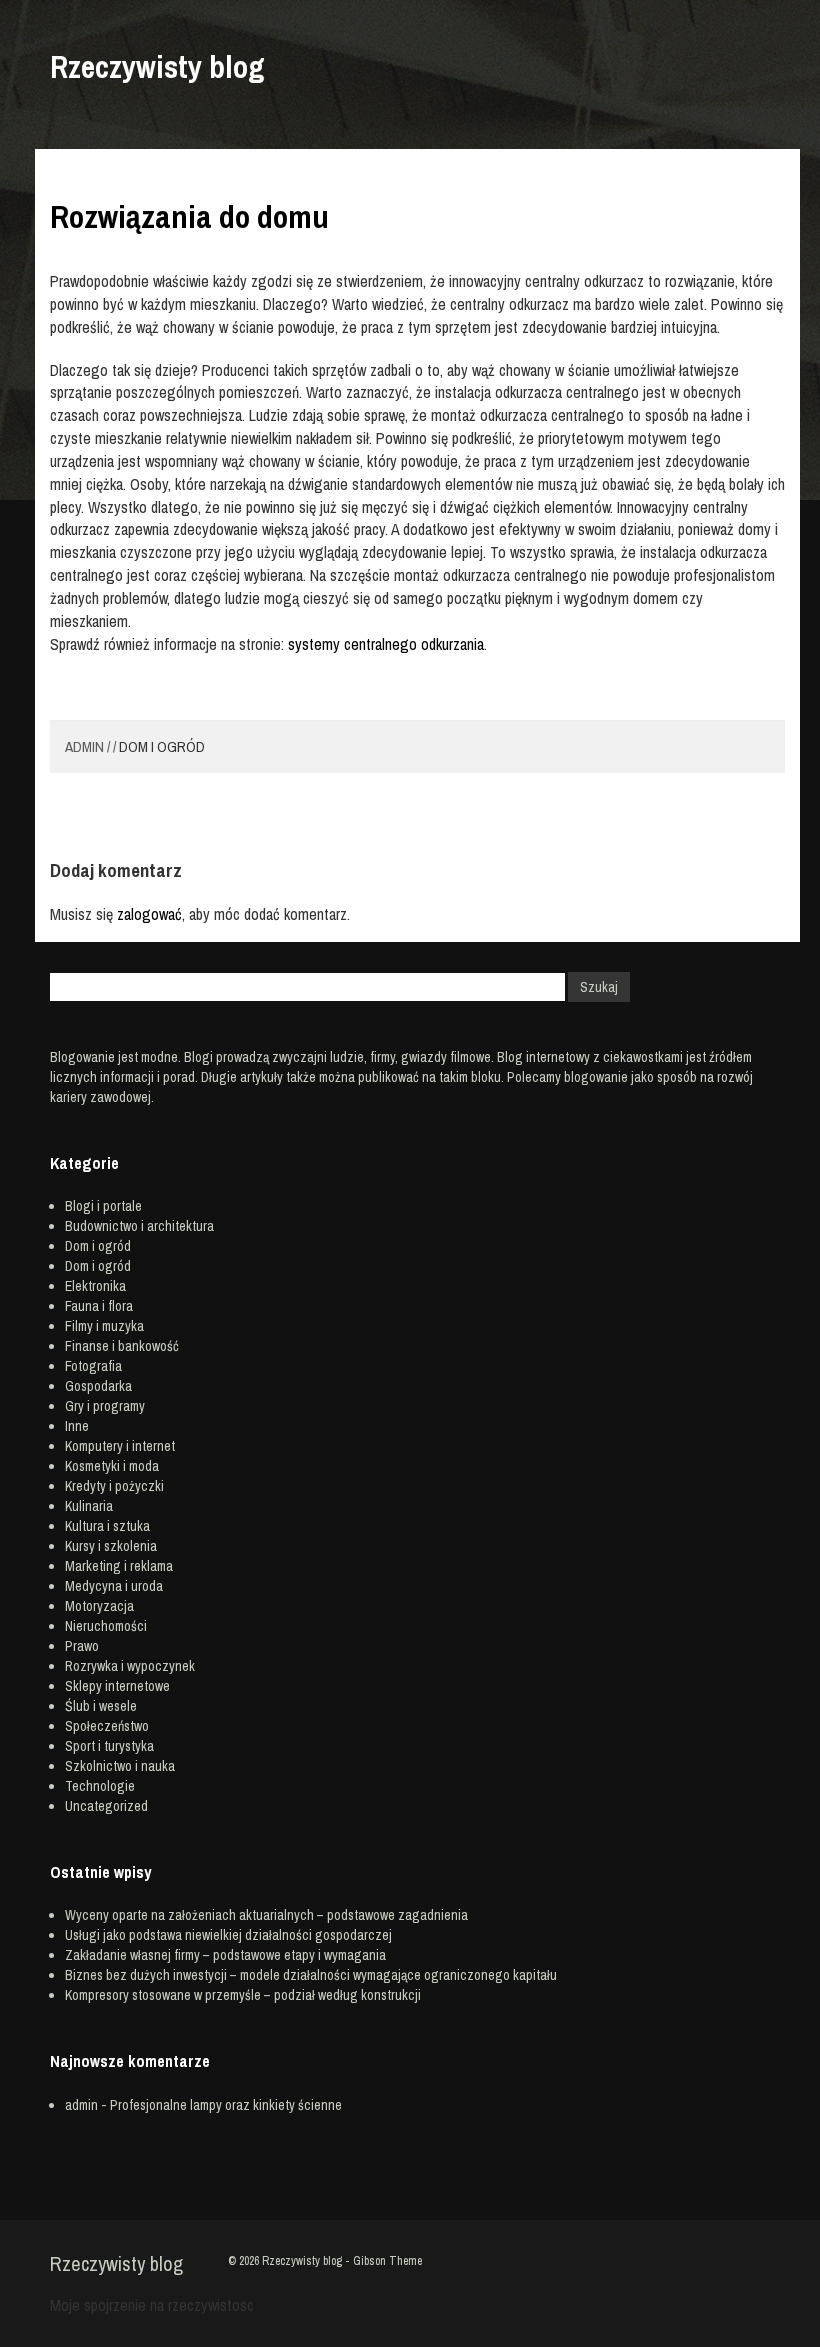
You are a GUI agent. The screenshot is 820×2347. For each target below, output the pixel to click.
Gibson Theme (387, 2261)
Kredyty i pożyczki (114, 1486)
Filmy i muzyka (104, 1326)
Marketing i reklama (119, 1566)
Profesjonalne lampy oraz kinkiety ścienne (226, 2105)
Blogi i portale (103, 1206)
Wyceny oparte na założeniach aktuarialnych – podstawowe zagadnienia (266, 1915)
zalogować (149, 914)
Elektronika (95, 1286)
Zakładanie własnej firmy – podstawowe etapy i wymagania (225, 1955)
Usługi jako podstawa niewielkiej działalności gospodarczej (228, 1935)
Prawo (82, 1646)
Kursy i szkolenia (111, 1546)
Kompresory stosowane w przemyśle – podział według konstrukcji (243, 1995)
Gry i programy (105, 1406)
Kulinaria (89, 1506)
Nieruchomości (106, 1626)
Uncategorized (106, 1806)
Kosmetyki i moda (112, 1466)
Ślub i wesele (101, 1706)
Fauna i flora (99, 1306)
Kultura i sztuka (107, 1526)
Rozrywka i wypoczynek (130, 1666)
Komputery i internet (120, 1446)
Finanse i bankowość (122, 1346)
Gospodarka (98, 1386)
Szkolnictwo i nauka (120, 1766)
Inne (77, 1426)
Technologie (100, 1786)
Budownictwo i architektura (139, 1226)
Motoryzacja (99, 1606)
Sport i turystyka (109, 1746)
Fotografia (93, 1366)
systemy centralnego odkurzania (386, 644)
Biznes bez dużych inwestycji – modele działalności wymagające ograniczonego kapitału (311, 1975)
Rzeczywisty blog (157, 67)
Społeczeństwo (107, 1726)
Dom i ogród (162, 746)
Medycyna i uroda (114, 1586)
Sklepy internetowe (117, 1686)
